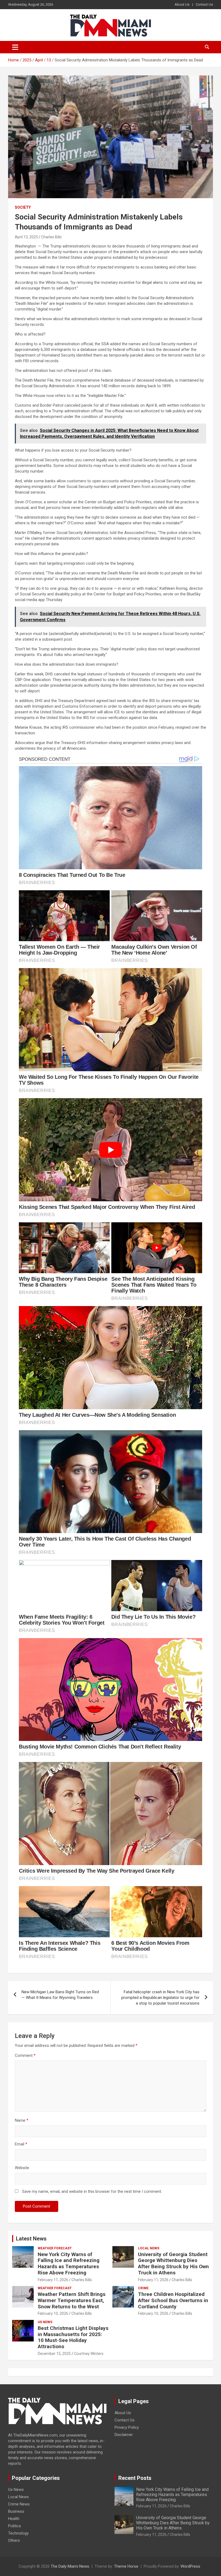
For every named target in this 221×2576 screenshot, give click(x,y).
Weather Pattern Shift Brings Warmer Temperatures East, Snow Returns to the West (72, 2300)
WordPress (190, 2566)
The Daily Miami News (70, 2566)
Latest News (31, 2239)
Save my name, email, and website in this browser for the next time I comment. (92, 2191)
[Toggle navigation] (15, 47)
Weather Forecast (55, 2248)
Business (16, 2511)
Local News (149, 2248)
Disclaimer (124, 2435)
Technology (18, 2533)
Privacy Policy (127, 2427)
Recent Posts (135, 2478)
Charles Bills (51, 237)
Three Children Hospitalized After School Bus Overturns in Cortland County (173, 2300)
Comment (25, 2055)
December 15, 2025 (54, 2354)
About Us (182, 4)
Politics (15, 2526)
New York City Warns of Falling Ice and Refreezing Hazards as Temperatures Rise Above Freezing (69, 2263)
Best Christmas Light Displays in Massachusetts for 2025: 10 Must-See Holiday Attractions (73, 2337)
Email (21, 2144)
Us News (45, 2322)
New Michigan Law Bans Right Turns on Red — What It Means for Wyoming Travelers (60, 1995)
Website (22, 2168)
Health (14, 2519)
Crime (143, 2288)
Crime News (19, 2504)
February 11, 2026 (53, 2280)
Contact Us (204, 4)
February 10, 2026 (53, 2313)
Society (23, 207)
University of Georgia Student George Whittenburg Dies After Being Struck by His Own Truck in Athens (173, 2263)
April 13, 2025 (26, 237)
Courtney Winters (89, 2354)
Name (22, 2120)
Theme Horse (126, 2566)
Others (14, 2540)
